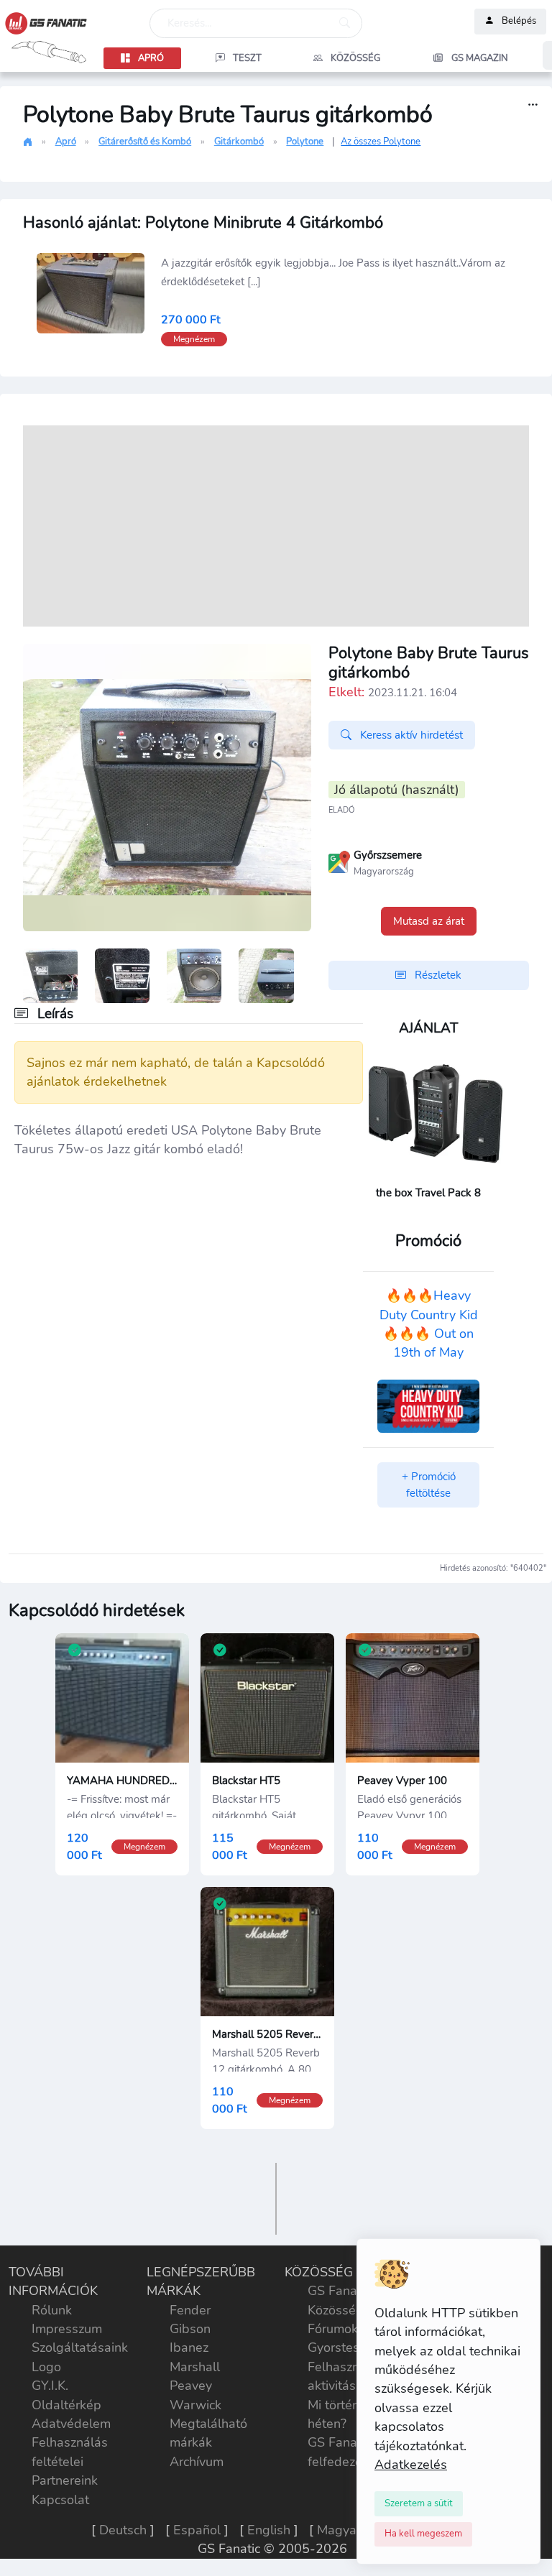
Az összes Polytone (381, 142)
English (269, 2530)
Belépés (519, 22)
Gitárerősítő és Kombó (145, 142)
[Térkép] (339, 861)
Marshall (195, 2367)
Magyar (339, 2530)
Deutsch (123, 2530)
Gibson (190, 2329)
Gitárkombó (239, 142)
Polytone (305, 142)
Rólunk (52, 2310)
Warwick (195, 2405)
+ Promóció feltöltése (429, 1485)
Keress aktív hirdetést (410, 735)
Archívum (197, 2462)
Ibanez (189, 2348)
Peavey (191, 2386)
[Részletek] (533, 105)
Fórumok (333, 2329)
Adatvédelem (71, 2424)
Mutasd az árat (429, 921)
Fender (190, 2310)
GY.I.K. (50, 2386)
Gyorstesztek (345, 2348)
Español (197, 2530)
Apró (66, 142)
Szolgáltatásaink (80, 2348)
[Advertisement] (276, 526)
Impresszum (67, 2329)
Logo (46, 2367)
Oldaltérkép (66, 2405)
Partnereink (65, 2480)
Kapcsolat (60, 2500)
